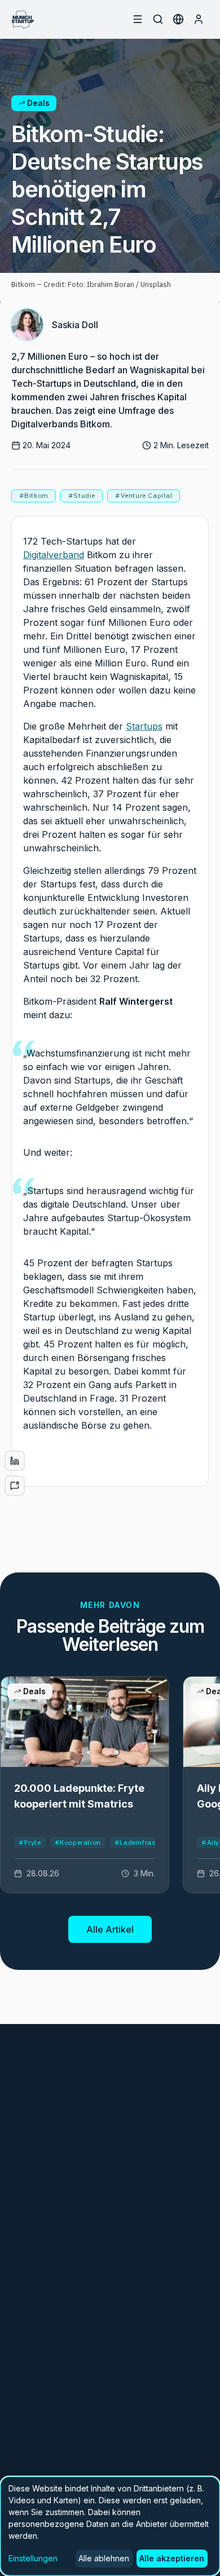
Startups (144, 726)
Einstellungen (33, 2558)
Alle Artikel (110, 1929)
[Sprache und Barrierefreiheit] (178, 19)
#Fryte (30, 1842)
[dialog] (110, 2526)
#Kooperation (78, 1842)
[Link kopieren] (15, 1486)
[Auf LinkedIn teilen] (15, 1461)
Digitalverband (54, 555)
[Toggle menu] (138, 19)
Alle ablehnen (104, 2558)
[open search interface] (158, 19)
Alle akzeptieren (172, 2558)
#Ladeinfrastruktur (147, 1842)
